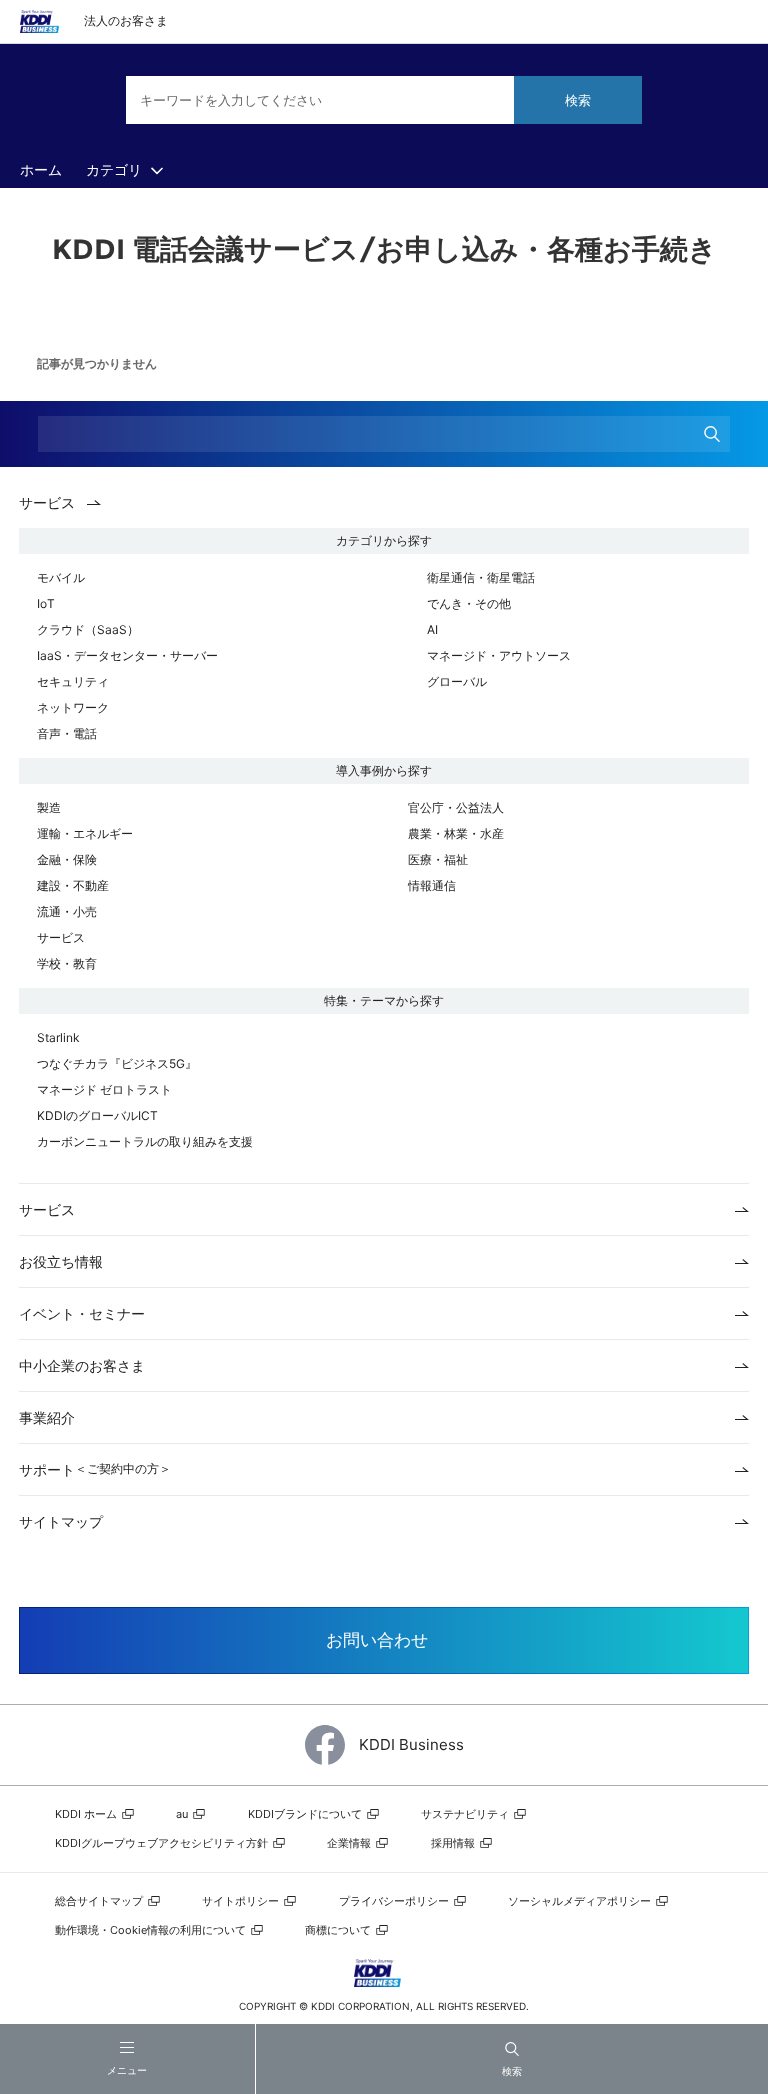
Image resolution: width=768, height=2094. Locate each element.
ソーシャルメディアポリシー (581, 1901)
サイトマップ (61, 1521)
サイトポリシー (242, 1901)
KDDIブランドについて (306, 1814)
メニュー (127, 2070)
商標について (339, 1930)
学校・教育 (67, 963)
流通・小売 (67, 911)
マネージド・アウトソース (499, 655)
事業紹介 (47, 1417)
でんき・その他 (469, 603)
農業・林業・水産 (456, 833)
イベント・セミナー (82, 1313)
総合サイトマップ (100, 1901)
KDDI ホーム (87, 1814)
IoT (46, 603)
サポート (95, 1469)
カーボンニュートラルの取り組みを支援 (145, 1141)
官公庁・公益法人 (456, 807)
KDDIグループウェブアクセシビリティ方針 (163, 1843)
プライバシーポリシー (395, 1901)
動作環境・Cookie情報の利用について (152, 1930)
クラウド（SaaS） (88, 629)
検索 (512, 2071)
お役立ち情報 (61, 1261)
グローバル (457, 681)
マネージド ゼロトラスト (104, 1089)
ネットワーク (73, 707)
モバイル (61, 577)
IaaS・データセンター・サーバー (127, 655)
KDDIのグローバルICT (97, 1115)
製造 (49, 807)
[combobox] (383, 100)
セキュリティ (73, 681)
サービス (61, 937)
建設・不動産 (73, 885)
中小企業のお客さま (82, 1365)
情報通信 (432, 885)
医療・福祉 (438, 859)
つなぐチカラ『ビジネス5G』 (117, 1063)
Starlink (58, 1037)
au (183, 1814)
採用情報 (454, 1843)
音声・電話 (67, 733)
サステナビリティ (466, 1814)
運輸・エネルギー (85, 833)
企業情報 (350, 1843)
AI (432, 629)
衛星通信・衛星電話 (481, 577)
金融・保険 (67, 859)
